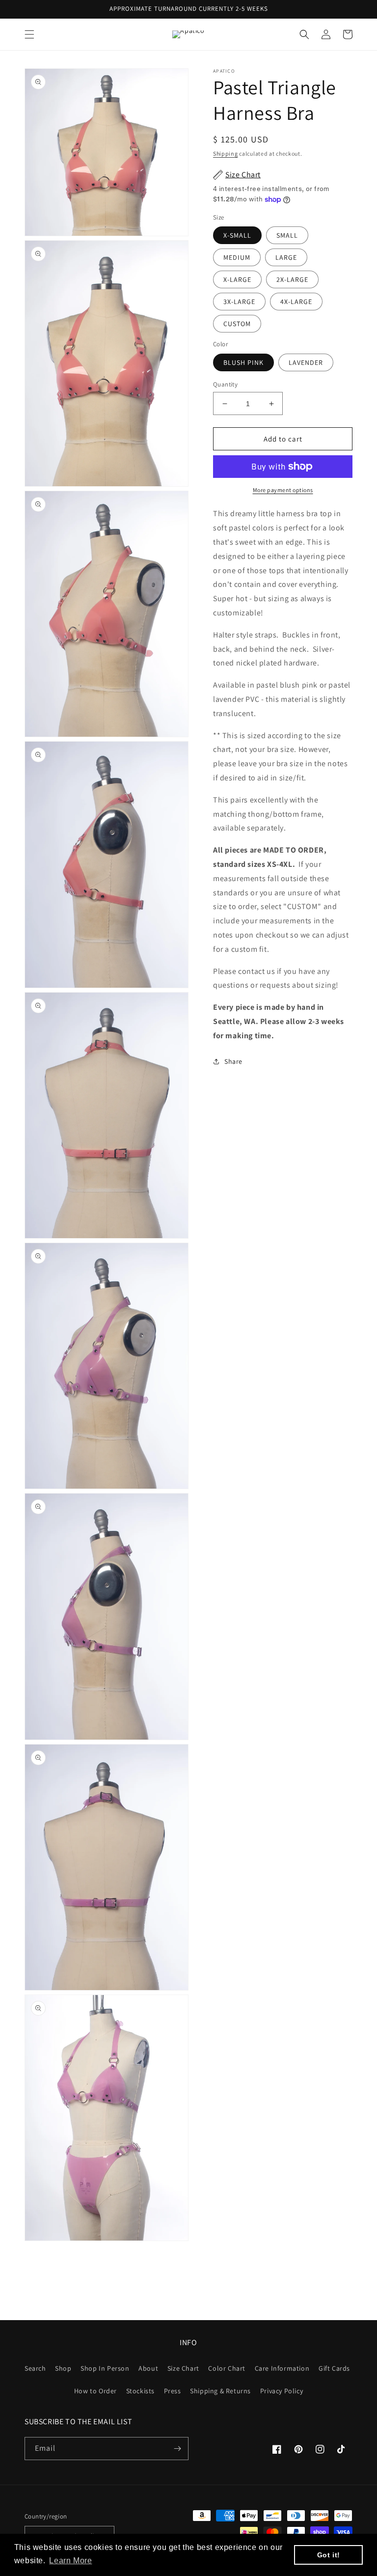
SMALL (287, 235)
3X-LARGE (239, 302)
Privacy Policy (282, 2391)
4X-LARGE (296, 302)
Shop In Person (105, 2368)
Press (173, 2391)
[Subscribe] (177, 2449)
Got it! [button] (329, 2555)
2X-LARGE (292, 279)
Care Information (282, 2368)
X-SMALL (237, 235)
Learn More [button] (70, 2561)
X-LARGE (237, 279)
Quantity (225, 384)
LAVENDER (306, 362)
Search (35, 2368)
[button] (29, 34)
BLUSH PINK (243, 362)
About (148, 2368)
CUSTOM (237, 324)
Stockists (140, 2391)
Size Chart (183, 2368)
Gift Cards (334, 2368)
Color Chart (227, 2368)
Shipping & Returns (220, 2391)
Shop (63, 2368)
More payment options (283, 490)
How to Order (95, 2391)
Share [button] (233, 1061)
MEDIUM (237, 257)
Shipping (226, 153)
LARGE (286, 257)
